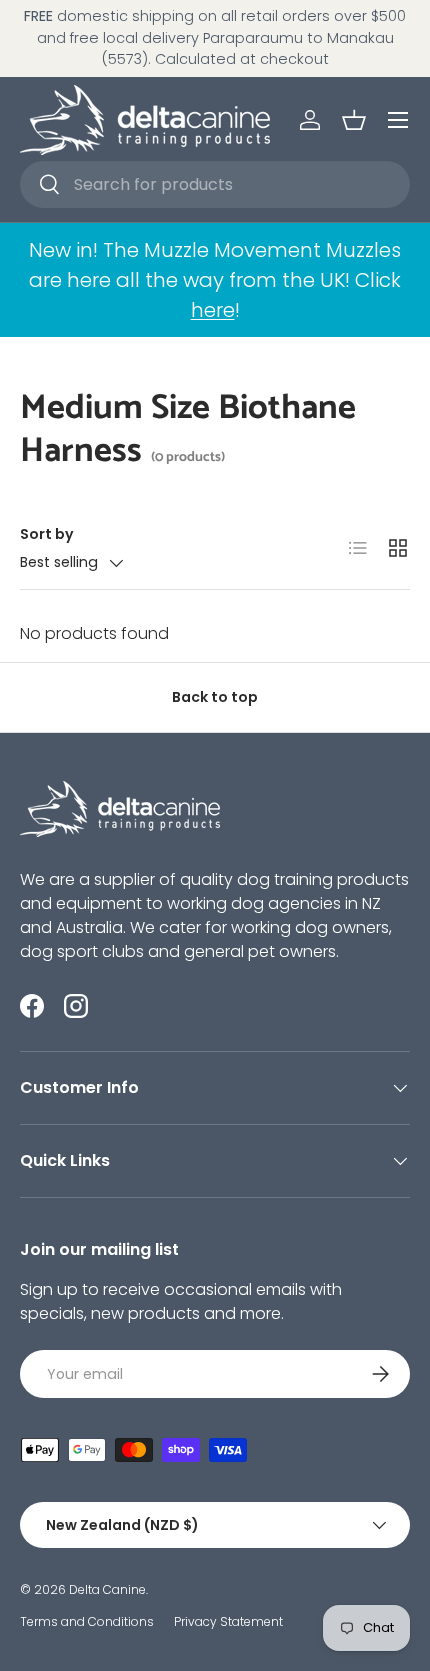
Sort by (47, 534)
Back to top (215, 697)
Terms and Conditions (87, 1621)
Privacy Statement (228, 1621)
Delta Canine (107, 1589)
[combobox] (215, 184)
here (213, 310)
